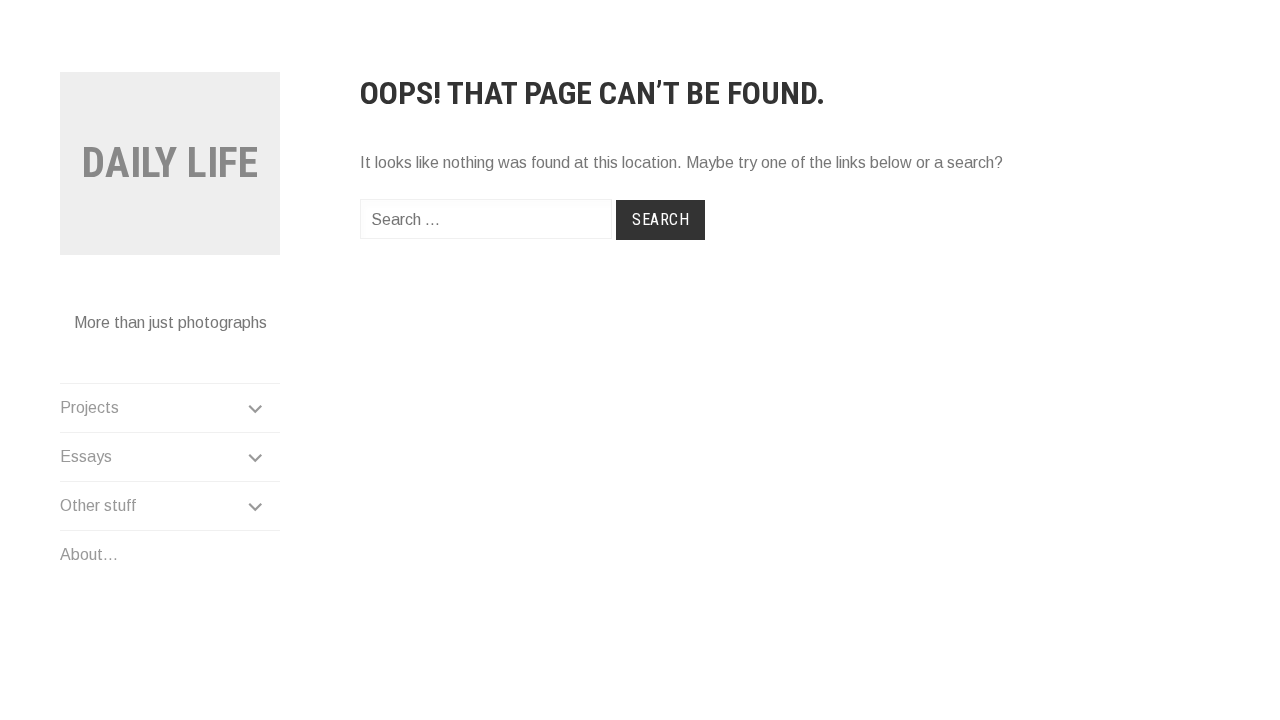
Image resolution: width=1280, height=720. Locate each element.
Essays (86, 456)
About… (89, 554)
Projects (89, 407)
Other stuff (98, 505)
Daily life (170, 162)
